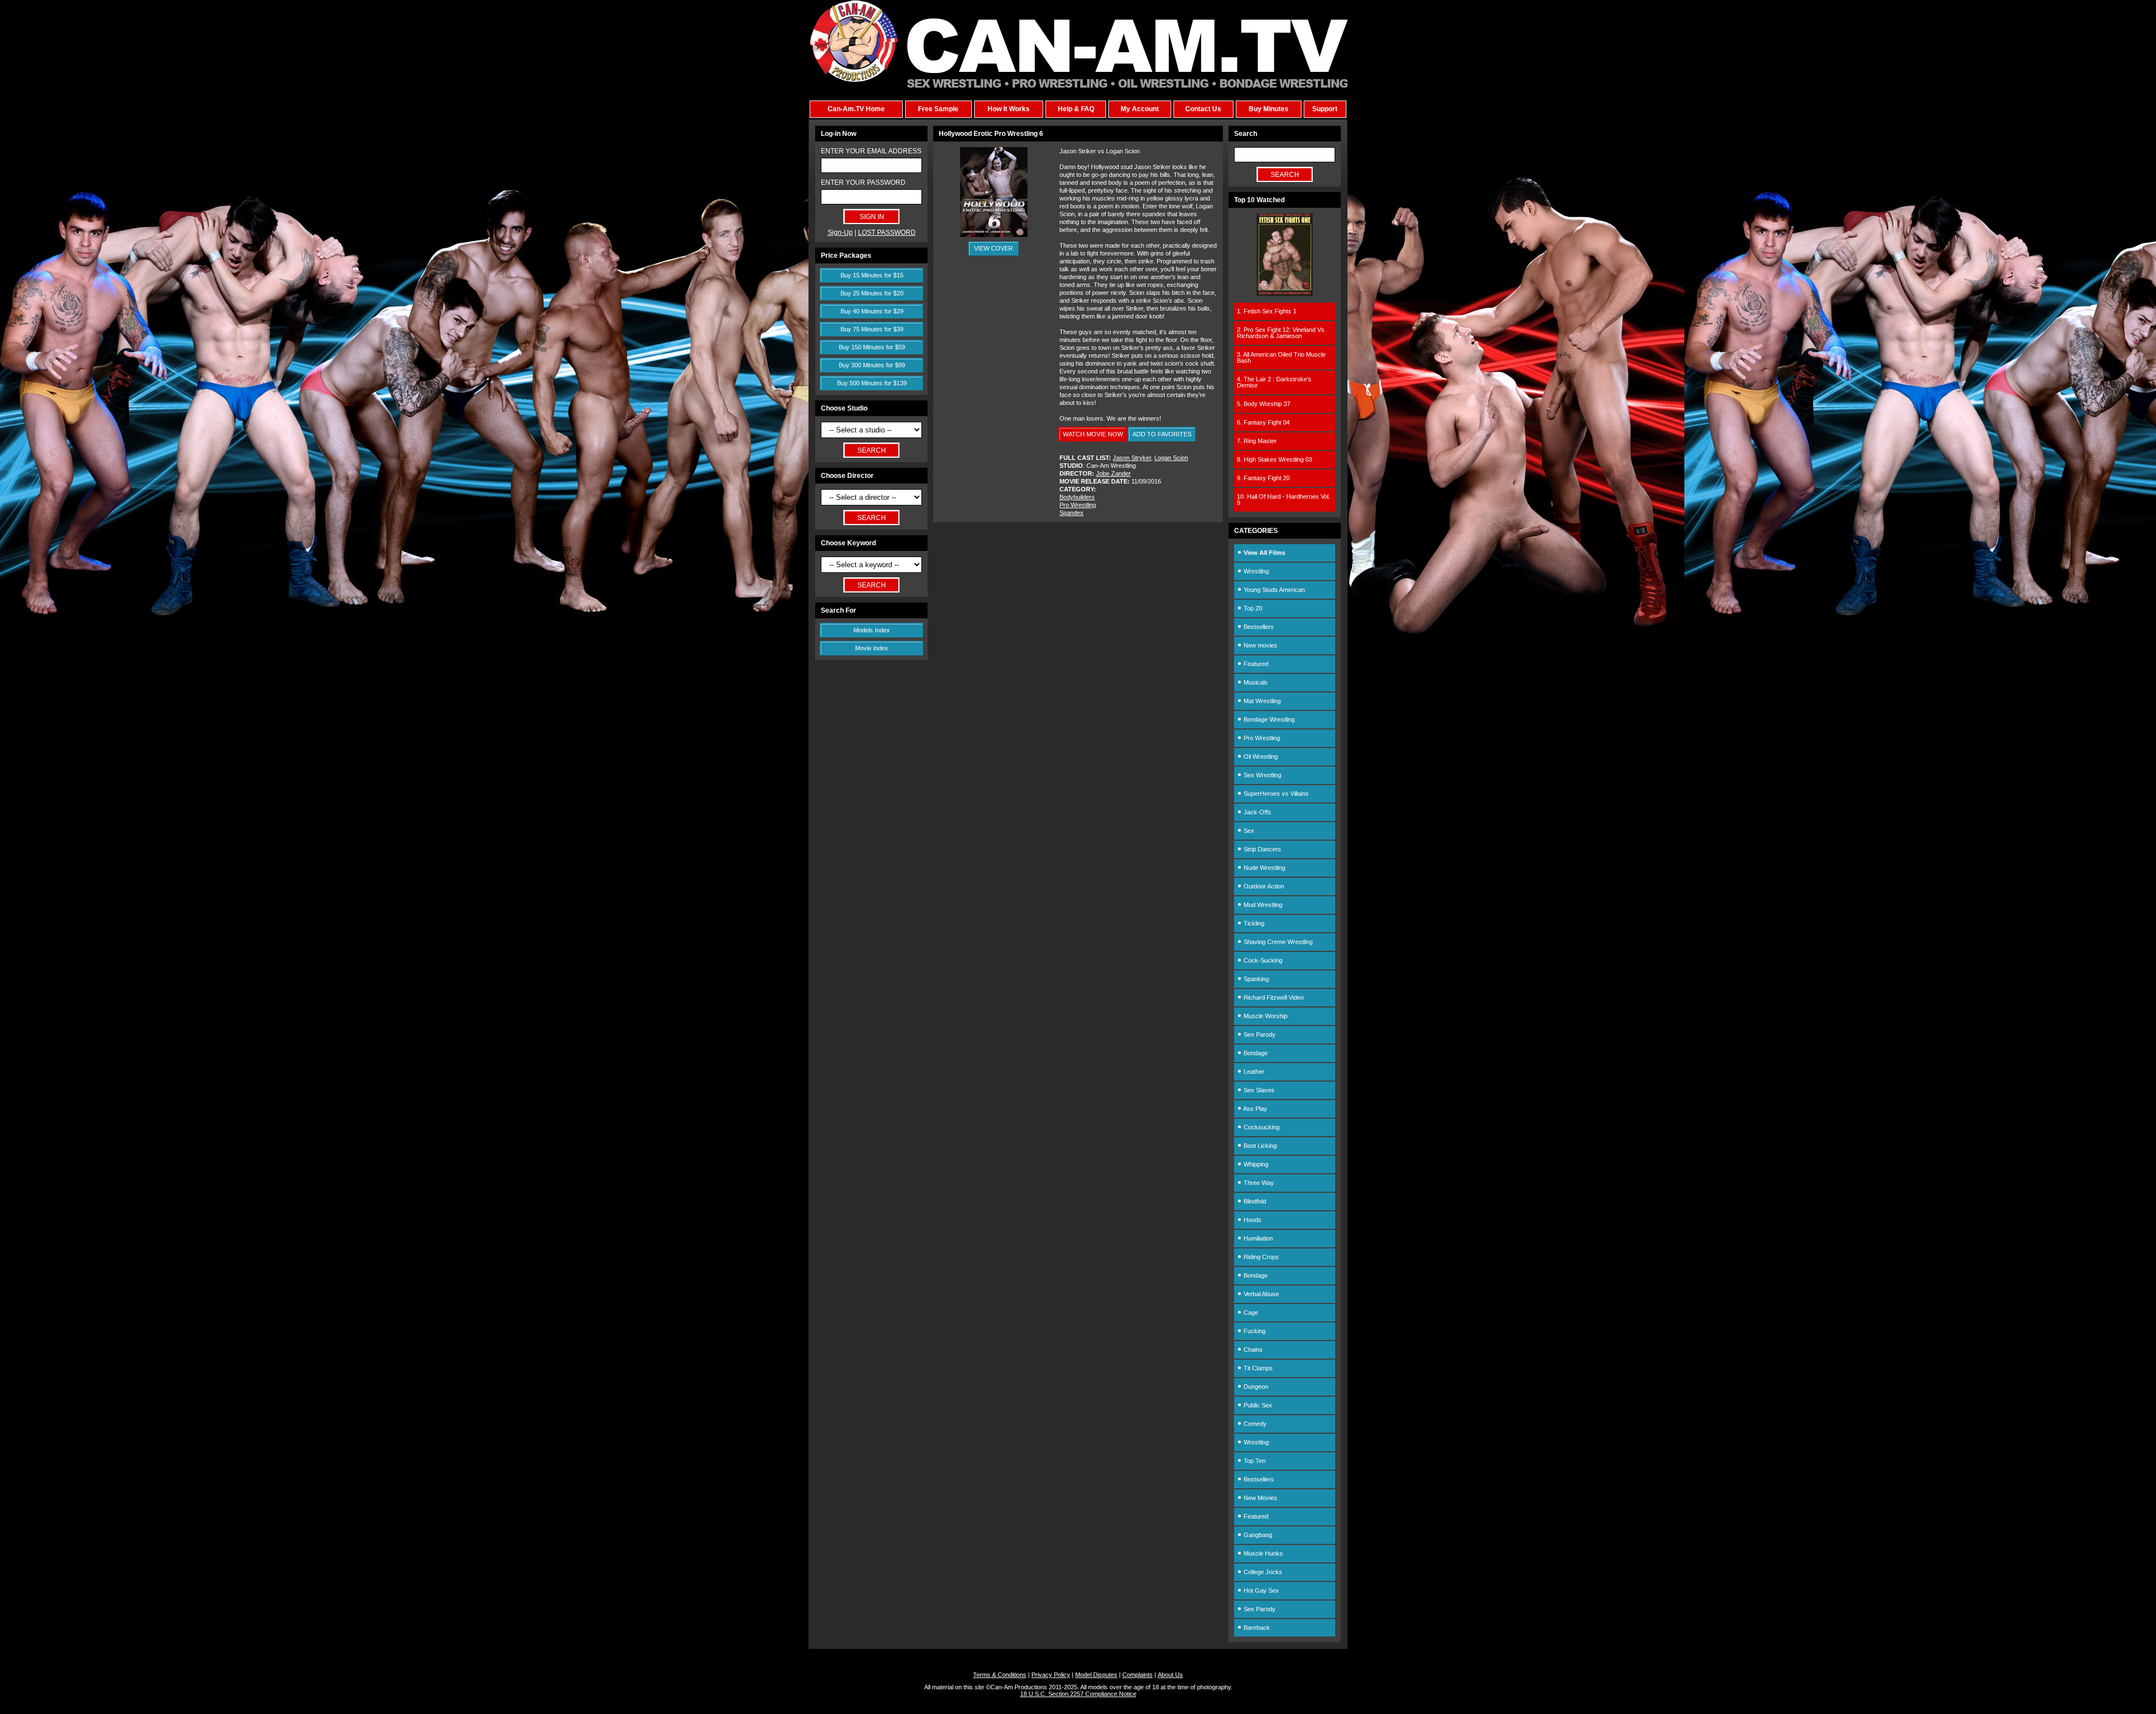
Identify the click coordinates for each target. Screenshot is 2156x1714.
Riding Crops (1260, 1257)
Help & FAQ (1076, 109)
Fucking (1254, 1331)
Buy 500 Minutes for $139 (872, 383)
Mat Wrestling (1261, 701)
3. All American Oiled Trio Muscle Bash (1281, 357)
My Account (1140, 109)
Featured (1255, 664)
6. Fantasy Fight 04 (1263, 422)
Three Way (1258, 1183)
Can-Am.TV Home (856, 109)
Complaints (1138, 1675)
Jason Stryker (1132, 458)
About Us (1170, 1675)
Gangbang (1257, 1535)
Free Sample (938, 109)
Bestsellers (1258, 627)
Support (1325, 109)
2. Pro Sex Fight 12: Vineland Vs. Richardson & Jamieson (1282, 333)
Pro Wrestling (1078, 505)
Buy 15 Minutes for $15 (872, 275)
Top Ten (1254, 1461)
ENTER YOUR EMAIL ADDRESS (871, 151)
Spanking (1255, 979)
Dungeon (1255, 1387)
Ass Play (1255, 1109)
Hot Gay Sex (1260, 1590)
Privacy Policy (1051, 1675)
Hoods (1252, 1220)
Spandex (1072, 513)
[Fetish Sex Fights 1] (1285, 294)
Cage (1250, 1312)
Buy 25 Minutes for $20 (872, 293)
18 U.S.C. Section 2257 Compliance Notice (1078, 1694)
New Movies (1260, 1498)
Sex (1248, 831)
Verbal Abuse (1260, 1294)
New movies (1260, 645)
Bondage (1255, 1053)
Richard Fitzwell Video (1273, 997)
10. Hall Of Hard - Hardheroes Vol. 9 (1283, 500)
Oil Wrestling (1260, 756)
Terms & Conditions (1000, 1675)
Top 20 (1252, 608)
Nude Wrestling (1264, 868)
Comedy (1254, 1424)
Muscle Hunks (1262, 1553)
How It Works (1009, 109)
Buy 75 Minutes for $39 (872, 329)
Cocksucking (1261, 1127)
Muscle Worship (1265, 1016)
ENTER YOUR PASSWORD (863, 183)
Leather (1253, 1072)
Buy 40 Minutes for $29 (872, 311)
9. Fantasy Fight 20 (1263, 478)
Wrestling (1255, 571)
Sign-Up (840, 233)
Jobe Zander (1113, 473)
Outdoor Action (1263, 886)
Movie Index (872, 648)
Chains (1252, 1350)
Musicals (1255, 682)
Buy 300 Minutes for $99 (872, 365)
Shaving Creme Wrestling (1277, 942)
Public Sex (1257, 1405)
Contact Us (1203, 109)
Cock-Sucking (1262, 960)
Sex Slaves (1258, 1090)
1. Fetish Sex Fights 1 (1267, 311)
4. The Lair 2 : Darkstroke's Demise (1274, 382)
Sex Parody (1259, 1034)
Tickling (1253, 923)
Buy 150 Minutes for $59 (872, 347)
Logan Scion (1171, 458)
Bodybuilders (1077, 497)
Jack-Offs (1257, 812)
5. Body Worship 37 (1264, 404)
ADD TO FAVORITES (1162, 434)
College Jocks (1262, 1572)
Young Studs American (1273, 590)
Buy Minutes (1269, 109)
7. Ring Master (1257, 441)
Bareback (1256, 1628)
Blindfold (1254, 1201)
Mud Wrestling (1262, 905)
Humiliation (1257, 1238)
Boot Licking (1259, 1146)
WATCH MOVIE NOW (1093, 434)
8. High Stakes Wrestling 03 (1275, 459)
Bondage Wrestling (1268, 719)
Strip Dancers (1262, 849)
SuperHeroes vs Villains (1275, 794)
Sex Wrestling (1262, 775)
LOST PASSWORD (887, 233)
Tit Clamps (1257, 1368)
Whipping (1255, 1164)
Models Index (872, 630)
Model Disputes (1096, 1675)
